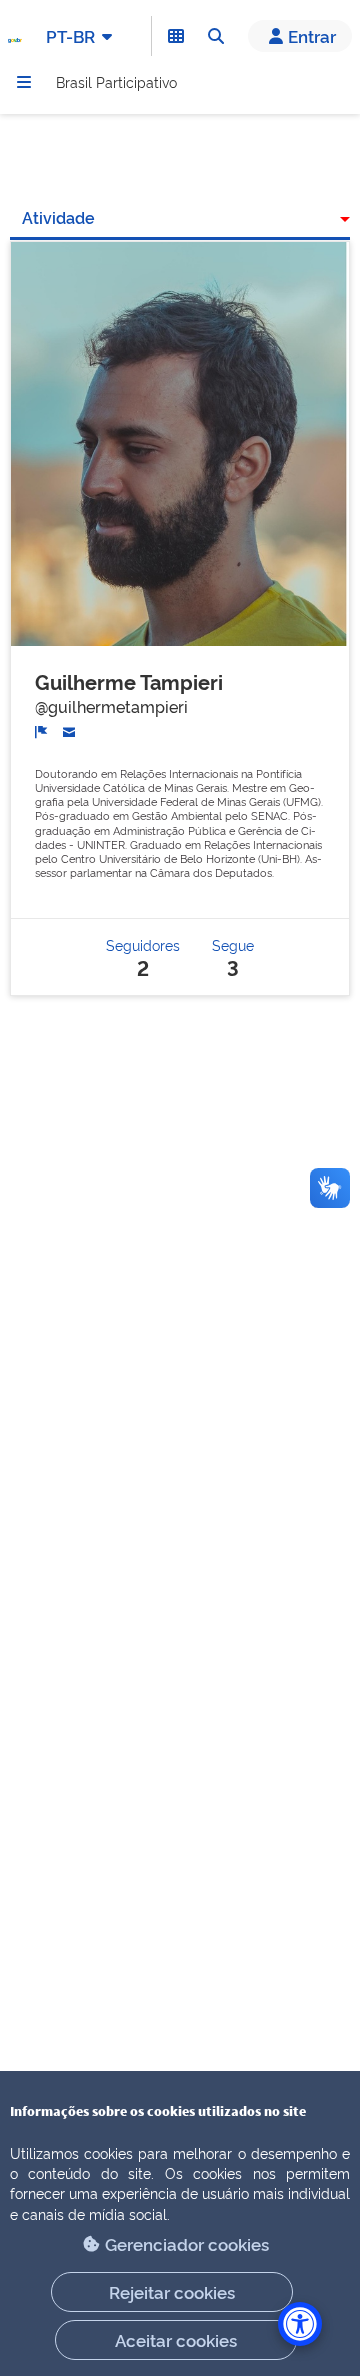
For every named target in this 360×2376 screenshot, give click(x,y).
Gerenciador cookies (187, 2243)
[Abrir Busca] (216, 36)
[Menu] (24, 82)
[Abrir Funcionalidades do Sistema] (176, 36)
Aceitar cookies (176, 2339)
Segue (233, 956)
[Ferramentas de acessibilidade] (300, 2324)
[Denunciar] (41, 730)
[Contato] (69, 730)
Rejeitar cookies (172, 2291)
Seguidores (143, 956)
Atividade (58, 217)
